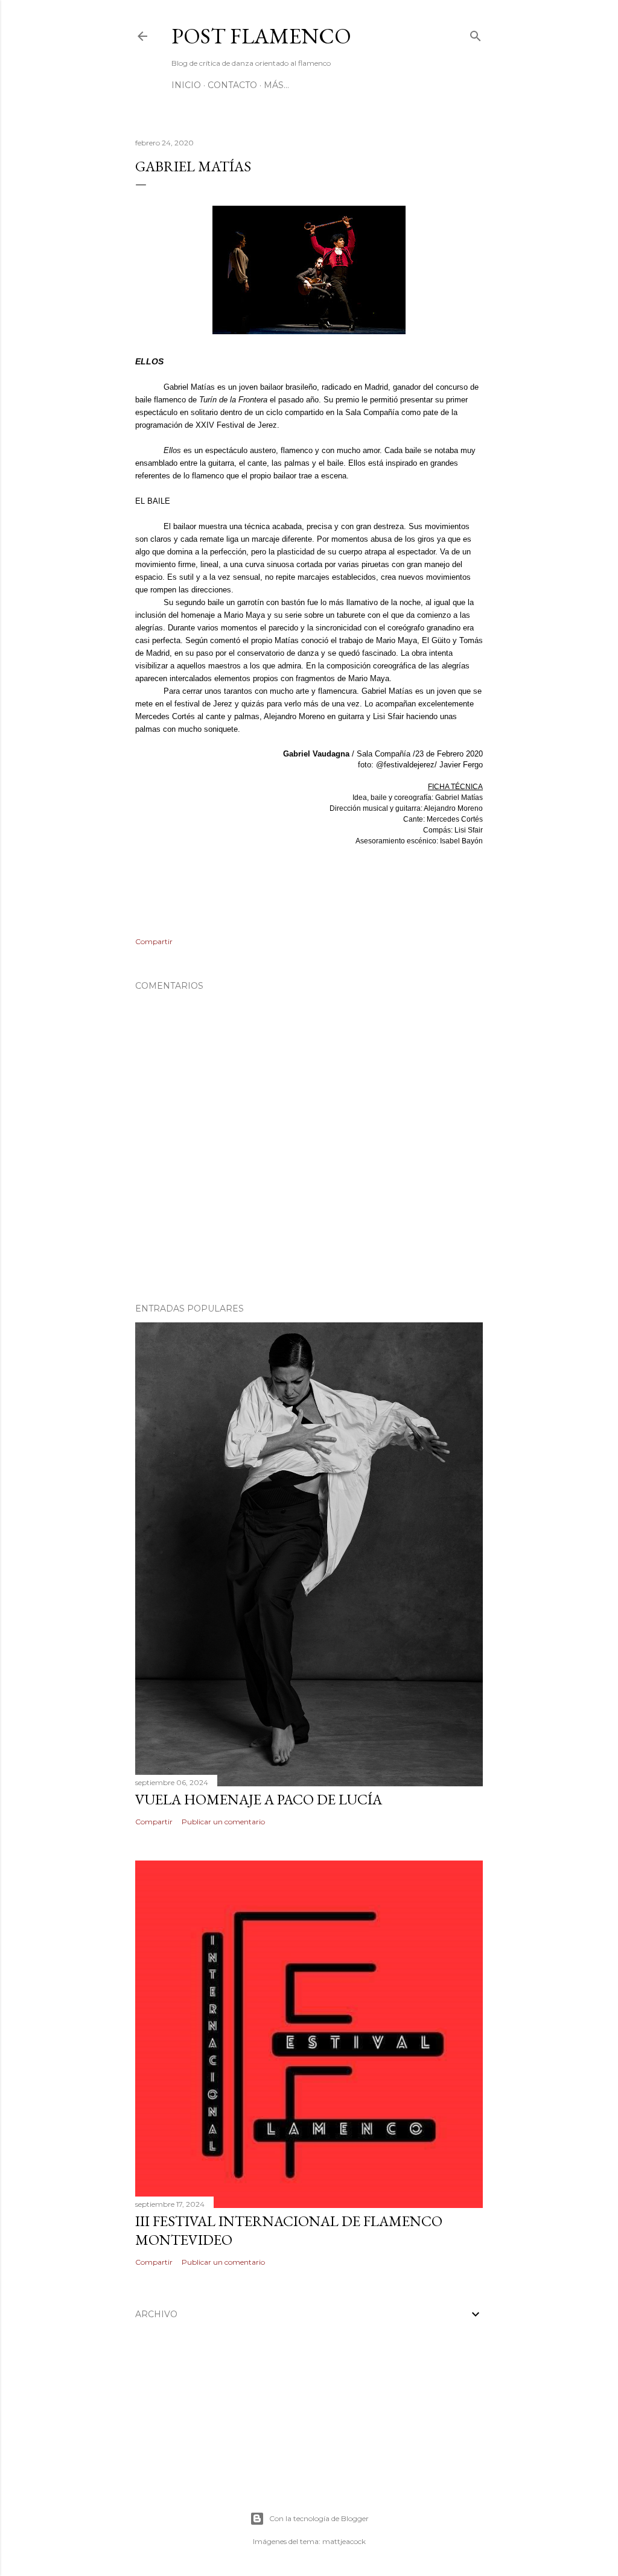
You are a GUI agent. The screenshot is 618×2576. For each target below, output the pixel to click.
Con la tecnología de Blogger (319, 2518)
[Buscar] (476, 33)
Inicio (186, 85)
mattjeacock (344, 2541)
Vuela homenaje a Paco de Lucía (259, 1799)
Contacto (232, 85)
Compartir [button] (154, 941)
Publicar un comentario (223, 1822)
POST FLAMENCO (261, 36)
